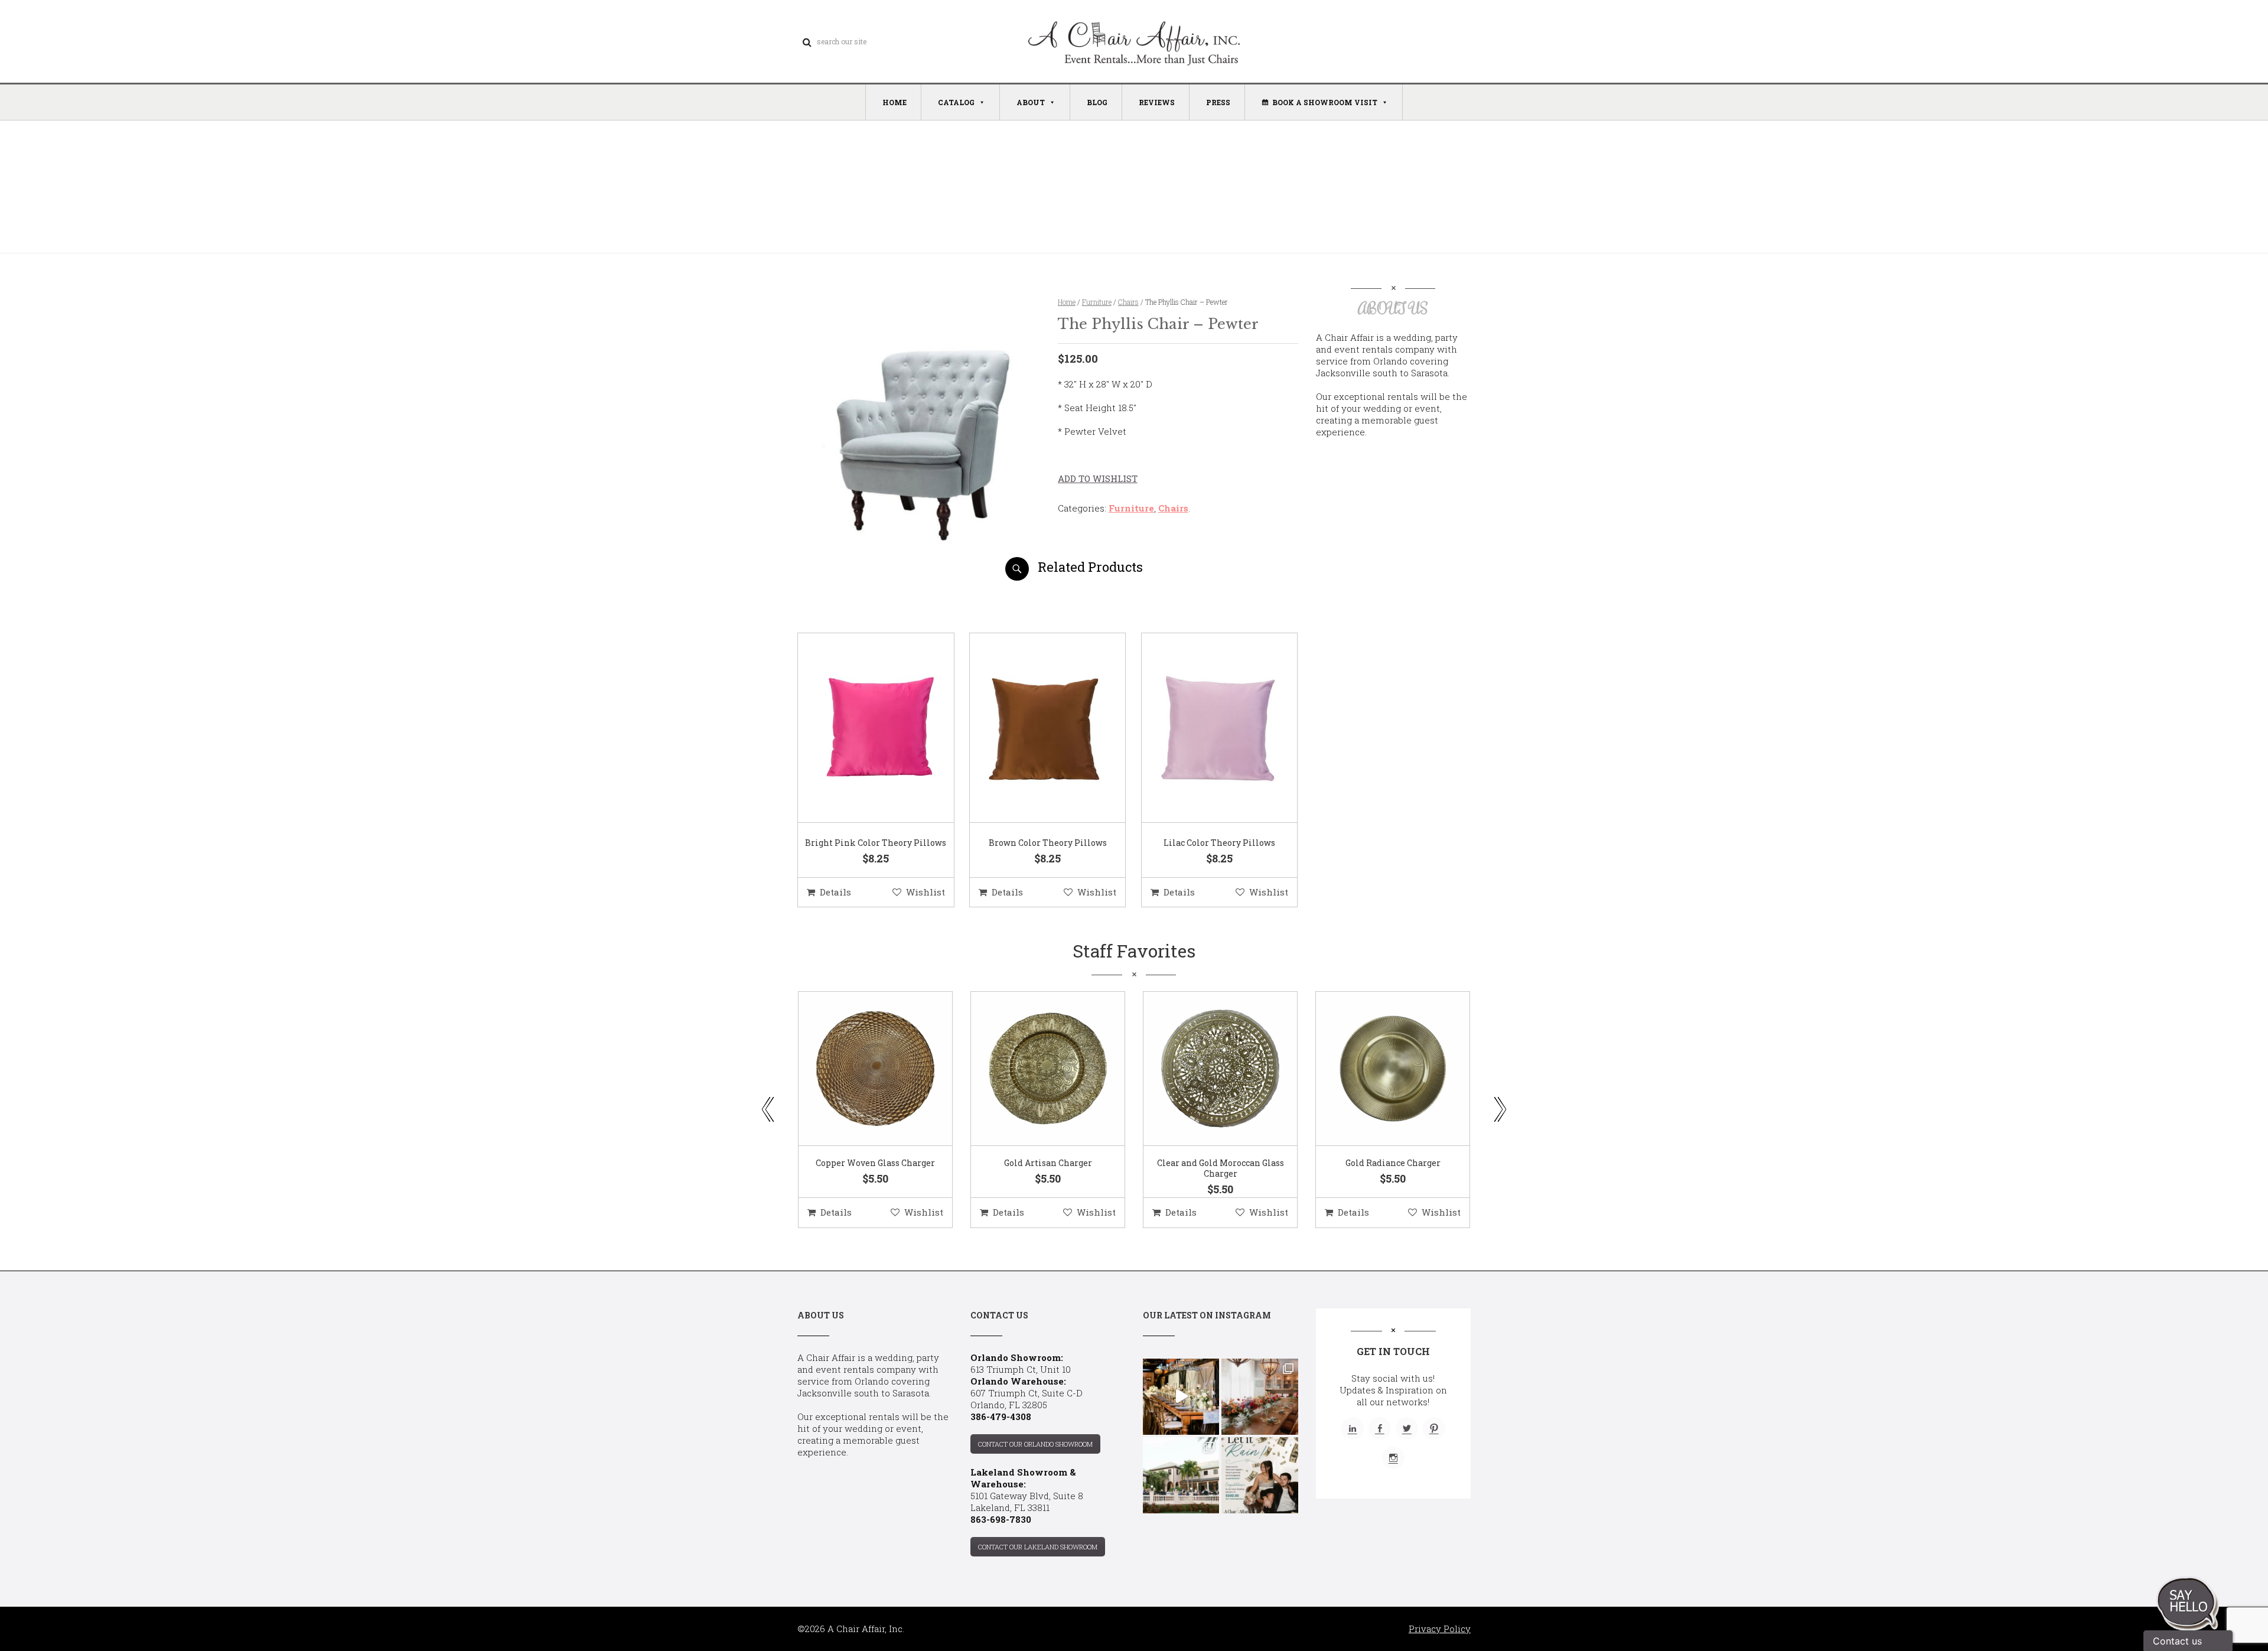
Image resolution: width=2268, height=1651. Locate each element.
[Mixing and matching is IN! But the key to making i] (1181, 1397)
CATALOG (956, 102)
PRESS (1218, 102)
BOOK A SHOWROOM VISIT (1325, 102)
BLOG (1097, 102)
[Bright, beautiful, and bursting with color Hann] (1260, 1397)
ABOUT (1031, 102)
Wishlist (926, 892)
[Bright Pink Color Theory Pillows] (861, 728)
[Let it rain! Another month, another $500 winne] (1260, 1475)
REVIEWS (1157, 102)
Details (835, 892)
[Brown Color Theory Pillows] (1033, 728)
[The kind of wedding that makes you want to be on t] (1181, 1475)
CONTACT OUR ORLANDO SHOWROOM (1035, 1444)
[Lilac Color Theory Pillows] (1205, 728)
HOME (895, 102)
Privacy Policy (1440, 1629)
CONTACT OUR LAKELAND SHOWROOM (1038, 1547)
